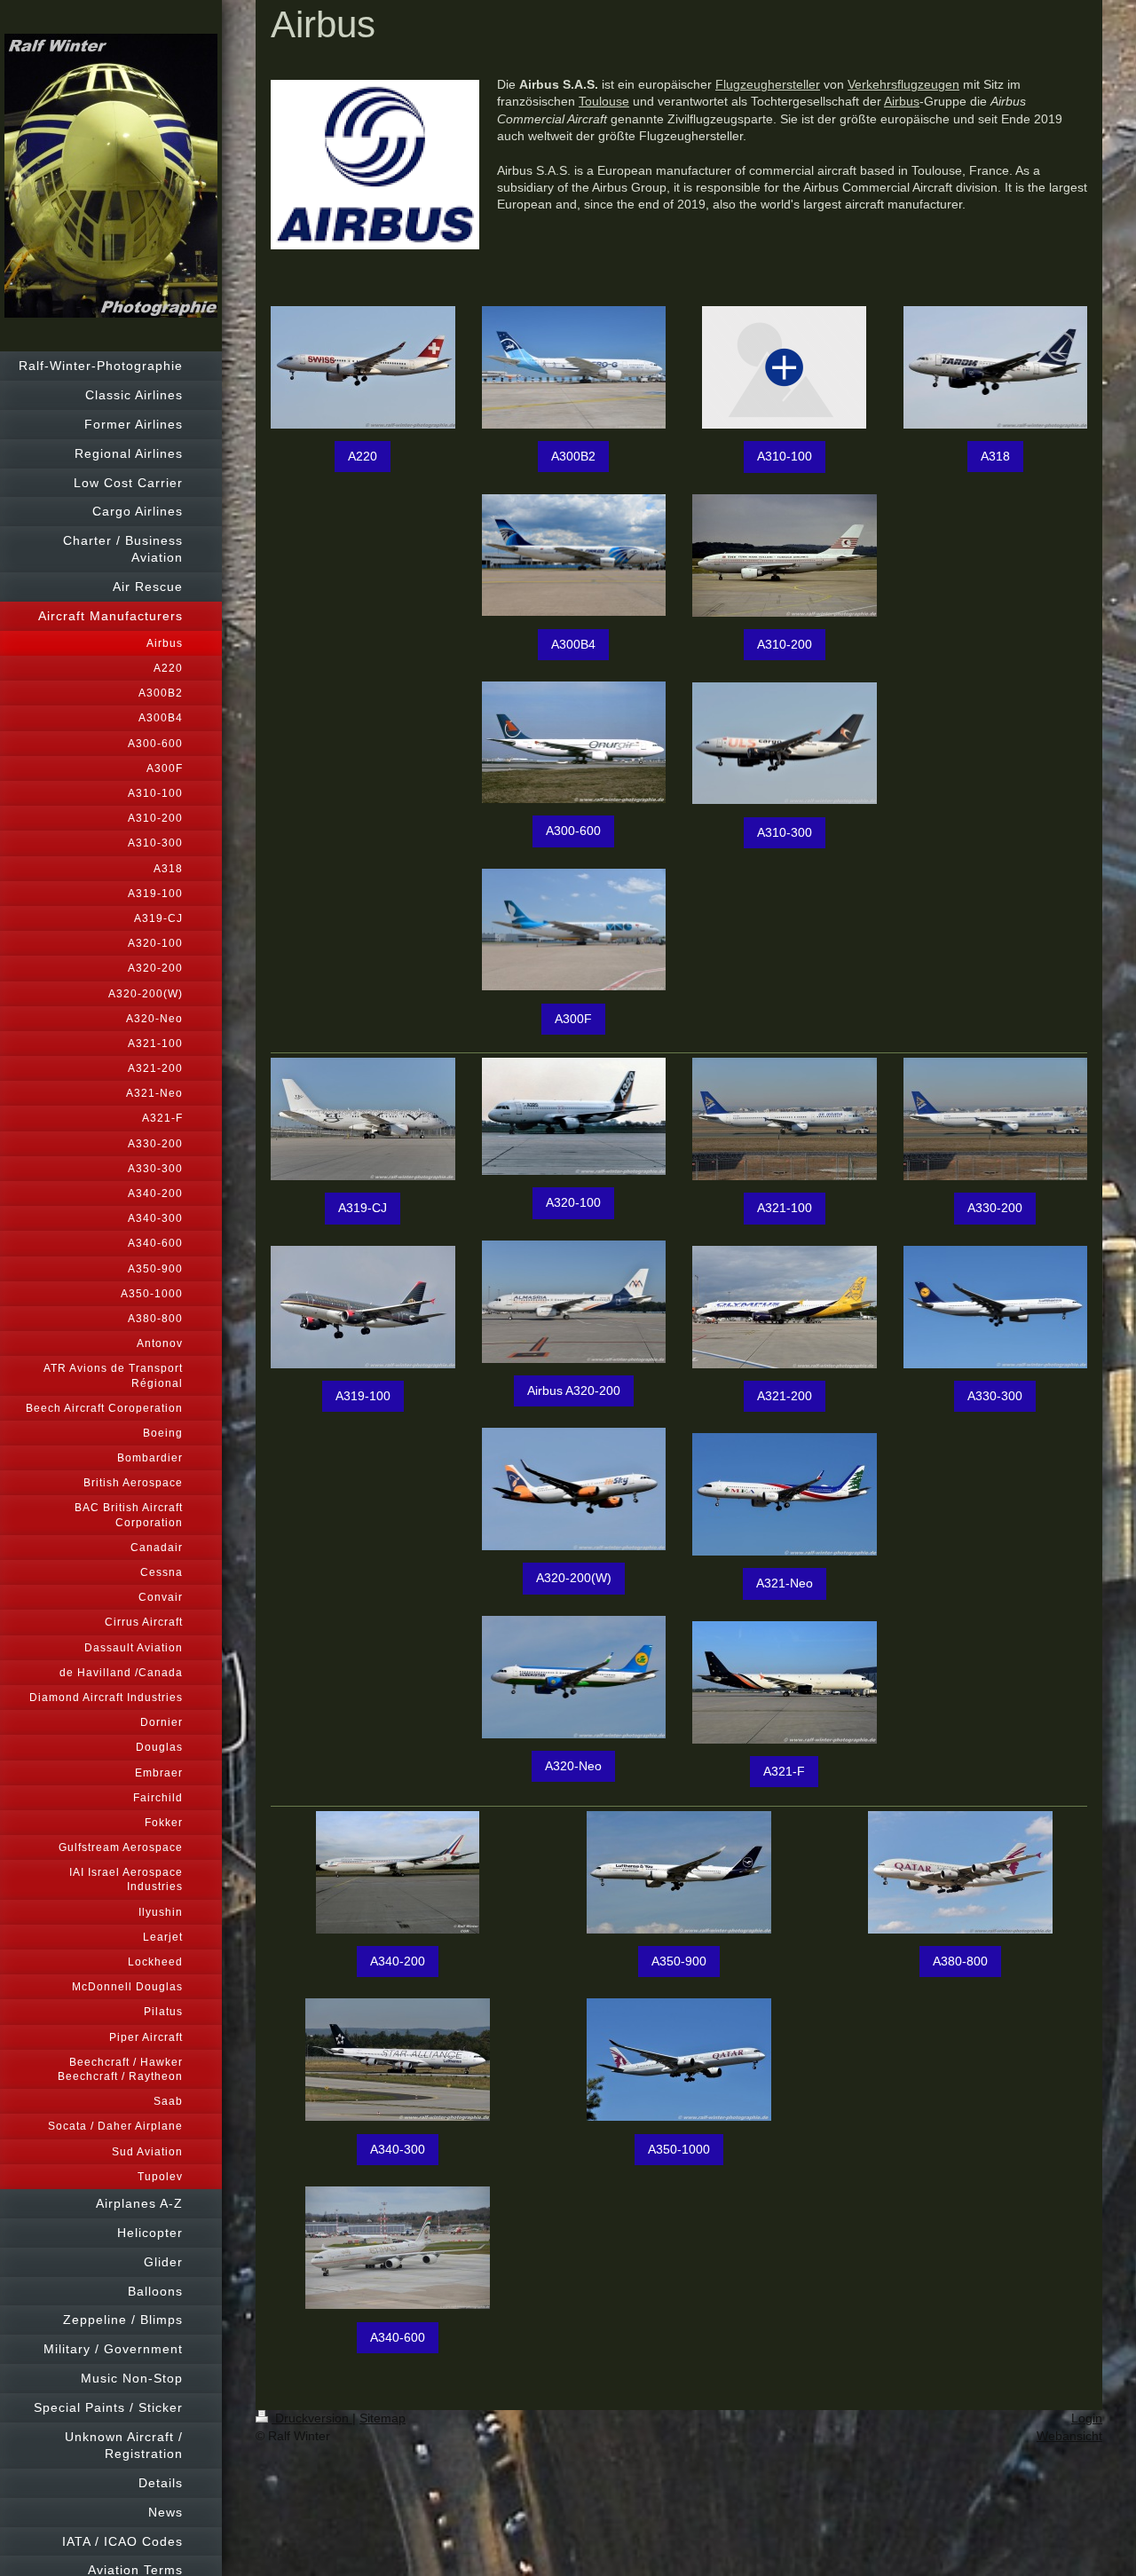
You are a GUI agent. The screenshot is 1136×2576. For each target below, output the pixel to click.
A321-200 (785, 1396)
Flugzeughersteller (768, 84)
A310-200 (785, 644)
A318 (995, 456)
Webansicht (1069, 2436)
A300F (573, 1019)
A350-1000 (679, 2149)
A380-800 (960, 1961)
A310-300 (785, 832)
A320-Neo (573, 1766)
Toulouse (604, 101)
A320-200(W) (574, 1578)
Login (1087, 2418)
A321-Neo (785, 1583)
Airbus (902, 101)
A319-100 (363, 1396)
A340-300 (398, 2149)
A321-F (784, 1771)
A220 (363, 456)
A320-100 (573, 1202)
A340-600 (398, 2337)
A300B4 (573, 644)
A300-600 (573, 831)
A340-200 (398, 1961)
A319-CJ (363, 1208)
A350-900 (679, 1961)
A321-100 (785, 1208)
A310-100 (785, 456)
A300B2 (573, 456)
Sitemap (383, 2418)
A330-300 (995, 1396)
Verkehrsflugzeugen (903, 84)
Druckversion (312, 2418)
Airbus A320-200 (574, 1390)
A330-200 (995, 1208)
